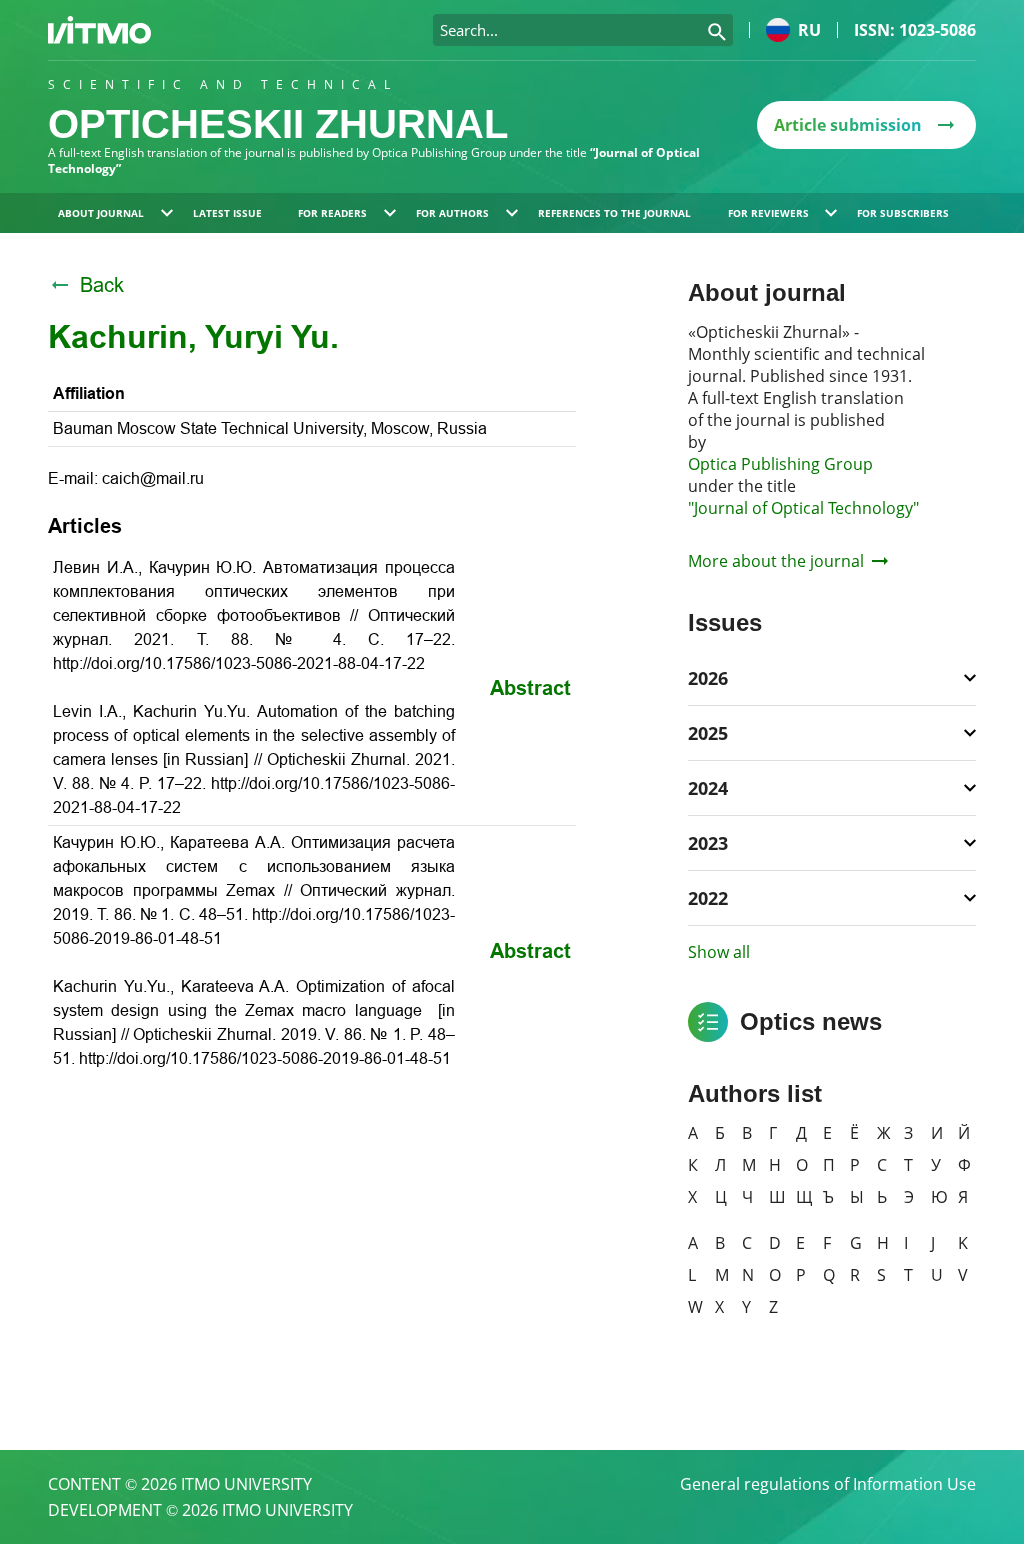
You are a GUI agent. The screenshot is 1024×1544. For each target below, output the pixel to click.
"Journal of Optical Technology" (803, 508)
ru (809, 30)
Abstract (530, 688)
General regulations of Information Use (828, 1484)
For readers (332, 213)
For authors (452, 213)
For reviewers (768, 213)
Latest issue (227, 213)
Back (102, 285)
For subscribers (903, 213)
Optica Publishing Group (780, 464)
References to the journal (614, 213)
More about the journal (776, 561)
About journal (101, 213)
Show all (719, 952)
